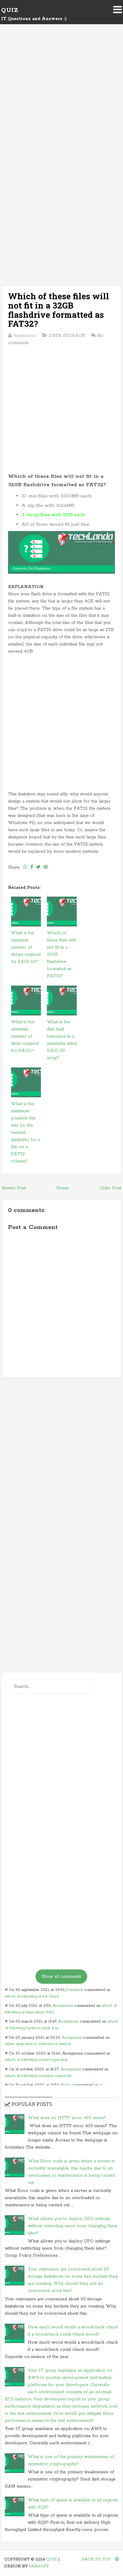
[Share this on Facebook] (32, 867)
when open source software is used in (38, 2044)
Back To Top (97, 2559)
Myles (66, 2085)
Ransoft (39, 2566)
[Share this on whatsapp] (25, 867)
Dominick (74, 1990)
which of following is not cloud (32, 1996)
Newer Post (14, 1188)
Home (63, 1188)
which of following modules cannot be (38, 2076)
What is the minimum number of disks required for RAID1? (25, 1036)
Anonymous (63, 2006)
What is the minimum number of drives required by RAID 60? (26, 947)
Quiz (10, 10)
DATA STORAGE (67, 336)
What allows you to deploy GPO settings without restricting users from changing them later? (73, 2226)
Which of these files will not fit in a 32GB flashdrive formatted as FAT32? (59, 310)
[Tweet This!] (38, 867)
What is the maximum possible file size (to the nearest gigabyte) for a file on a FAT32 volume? (26, 1133)
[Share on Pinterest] (46, 867)
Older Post (110, 1188)
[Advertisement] (61, 101)
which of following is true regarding (36, 2060)
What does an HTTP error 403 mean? (67, 2118)
